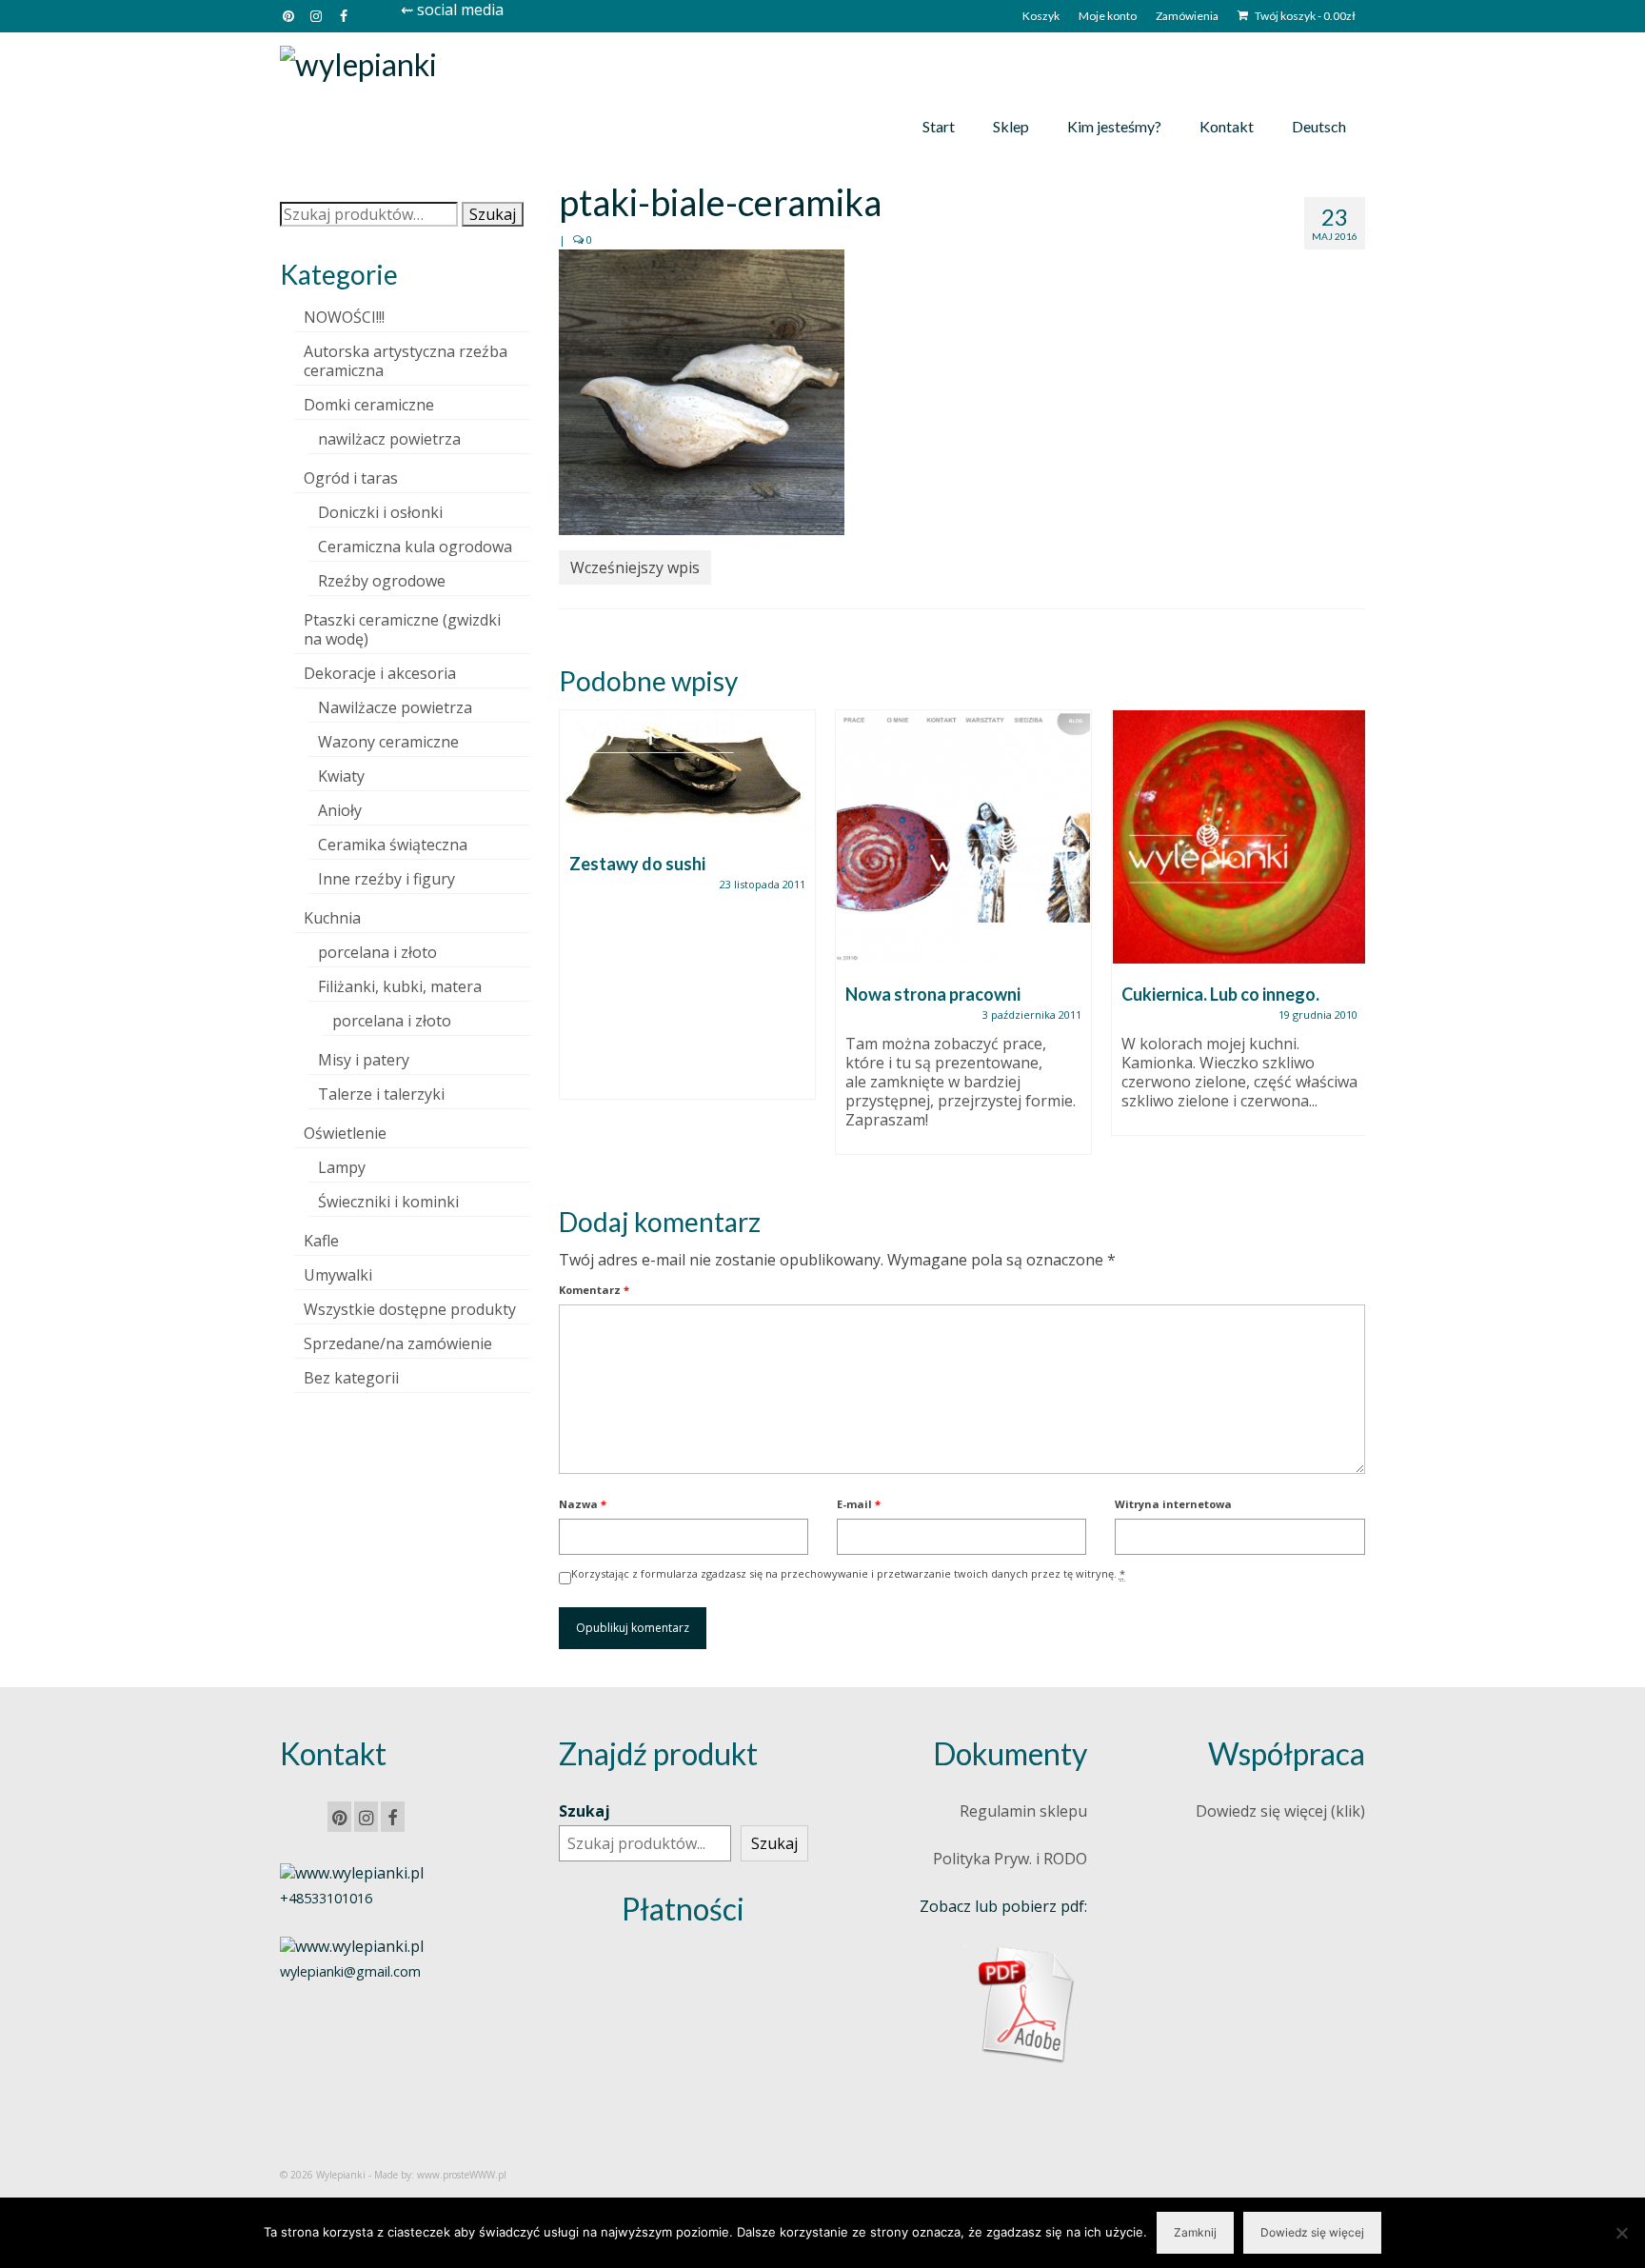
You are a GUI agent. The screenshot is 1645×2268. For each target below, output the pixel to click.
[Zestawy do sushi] (687, 772)
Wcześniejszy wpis (635, 567)
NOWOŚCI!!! (344, 317)
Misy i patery (364, 1060)
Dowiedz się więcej (1312, 2232)
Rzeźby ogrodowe (382, 581)
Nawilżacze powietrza (395, 707)
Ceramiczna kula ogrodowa (415, 547)
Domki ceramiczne (369, 405)
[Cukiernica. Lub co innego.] (1239, 837)
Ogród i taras (351, 478)
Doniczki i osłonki (380, 512)
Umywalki (338, 1275)
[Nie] (1621, 2233)
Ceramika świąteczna (393, 845)
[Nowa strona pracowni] (963, 837)
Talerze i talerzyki (381, 1094)
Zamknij (1195, 2232)
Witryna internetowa (1173, 1504)
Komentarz (594, 1290)
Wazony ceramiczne (388, 742)
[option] (687, 914)
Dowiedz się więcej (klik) (1280, 1811)
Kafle (321, 1241)
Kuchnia (332, 918)
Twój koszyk (1304, 16)
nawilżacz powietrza (389, 439)
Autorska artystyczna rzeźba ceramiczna (406, 361)
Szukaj (493, 214)
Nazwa (583, 1504)
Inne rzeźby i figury (386, 879)
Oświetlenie (345, 1133)
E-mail (859, 1504)
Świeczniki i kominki (388, 1202)
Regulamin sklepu (1023, 1811)
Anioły (340, 810)
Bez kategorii (351, 1378)
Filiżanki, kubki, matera (400, 986)
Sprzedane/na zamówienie (398, 1343)
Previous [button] (575, 942)
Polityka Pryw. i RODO (1010, 1859)
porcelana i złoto (377, 952)
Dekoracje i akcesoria (380, 673)
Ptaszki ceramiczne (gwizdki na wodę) (402, 629)
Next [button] (1348, 942)
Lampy (342, 1167)
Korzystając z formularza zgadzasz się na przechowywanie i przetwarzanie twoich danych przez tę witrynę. (848, 1573)
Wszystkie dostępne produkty (410, 1309)
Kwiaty (341, 776)
